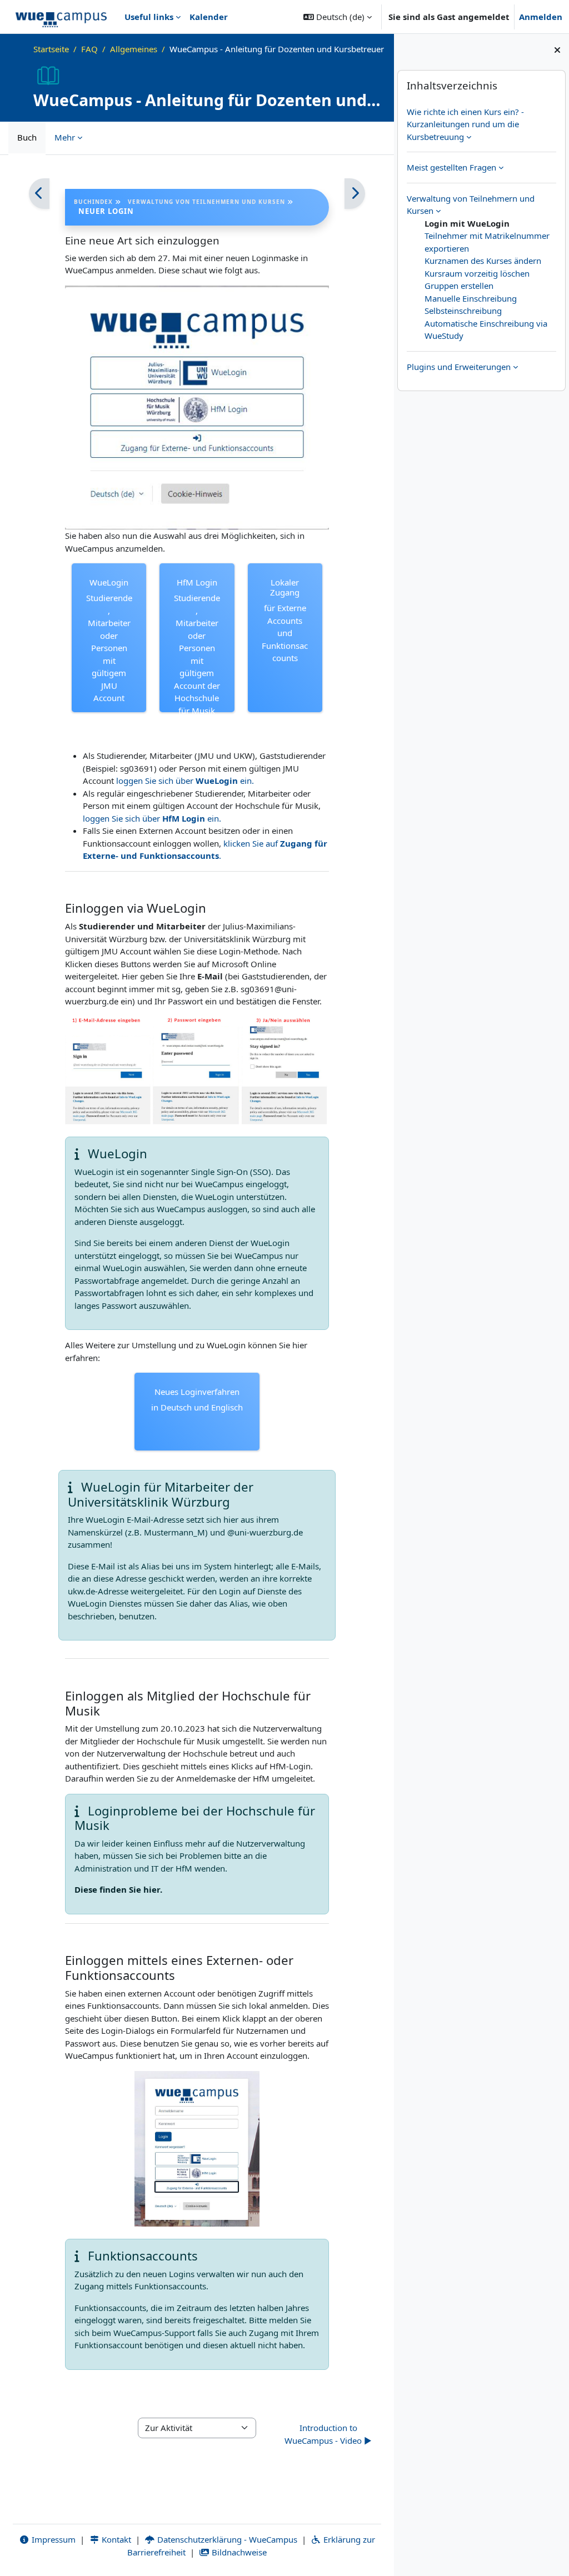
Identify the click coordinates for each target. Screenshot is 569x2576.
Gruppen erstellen (459, 286)
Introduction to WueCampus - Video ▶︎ (328, 2434)
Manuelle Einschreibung (471, 298)
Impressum (53, 2539)
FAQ (89, 49)
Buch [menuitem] (27, 137)
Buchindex (93, 202)
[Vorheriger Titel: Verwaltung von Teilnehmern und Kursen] (39, 194)
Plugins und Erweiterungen (459, 367)
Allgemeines (134, 49)
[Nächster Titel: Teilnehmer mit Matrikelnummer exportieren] (355, 194)
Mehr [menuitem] (65, 137)
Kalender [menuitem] (209, 17)
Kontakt (115, 2539)
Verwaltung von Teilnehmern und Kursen (206, 202)
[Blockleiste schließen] (557, 50)
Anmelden (541, 17)
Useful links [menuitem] (149, 17)
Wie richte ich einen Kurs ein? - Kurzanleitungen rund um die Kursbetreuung (465, 124)
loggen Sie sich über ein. (185, 781)
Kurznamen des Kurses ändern (483, 261)
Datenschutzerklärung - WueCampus (226, 2539)
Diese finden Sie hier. (118, 1889)
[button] (338, 17)
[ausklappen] (469, 137)
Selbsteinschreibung (463, 311)
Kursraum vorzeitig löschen (477, 273)
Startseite (51, 49)
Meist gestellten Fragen (451, 167)
